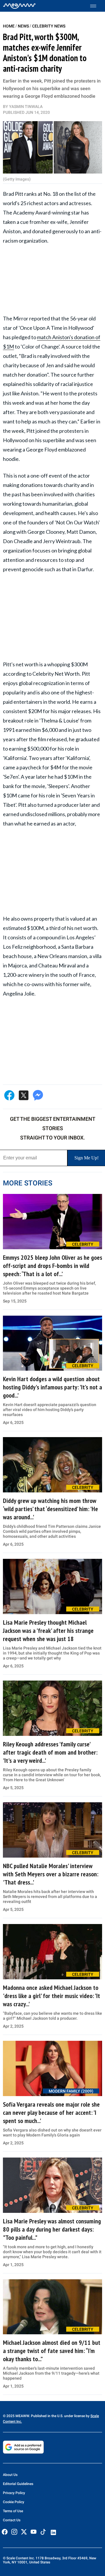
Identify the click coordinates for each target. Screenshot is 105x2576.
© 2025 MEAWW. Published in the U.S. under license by (47, 2416)
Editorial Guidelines (18, 2484)
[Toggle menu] (96, 6)
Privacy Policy (14, 2493)
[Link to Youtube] (34, 2532)
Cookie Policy (14, 2502)
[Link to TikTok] (43, 2533)
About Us (10, 2475)
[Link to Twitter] (24, 2532)
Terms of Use (13, 2511)
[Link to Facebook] (5, 2532)
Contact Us (12, 2520)
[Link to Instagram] (14, 2532)
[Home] (19, 6)
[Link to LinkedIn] (53, 2532)
